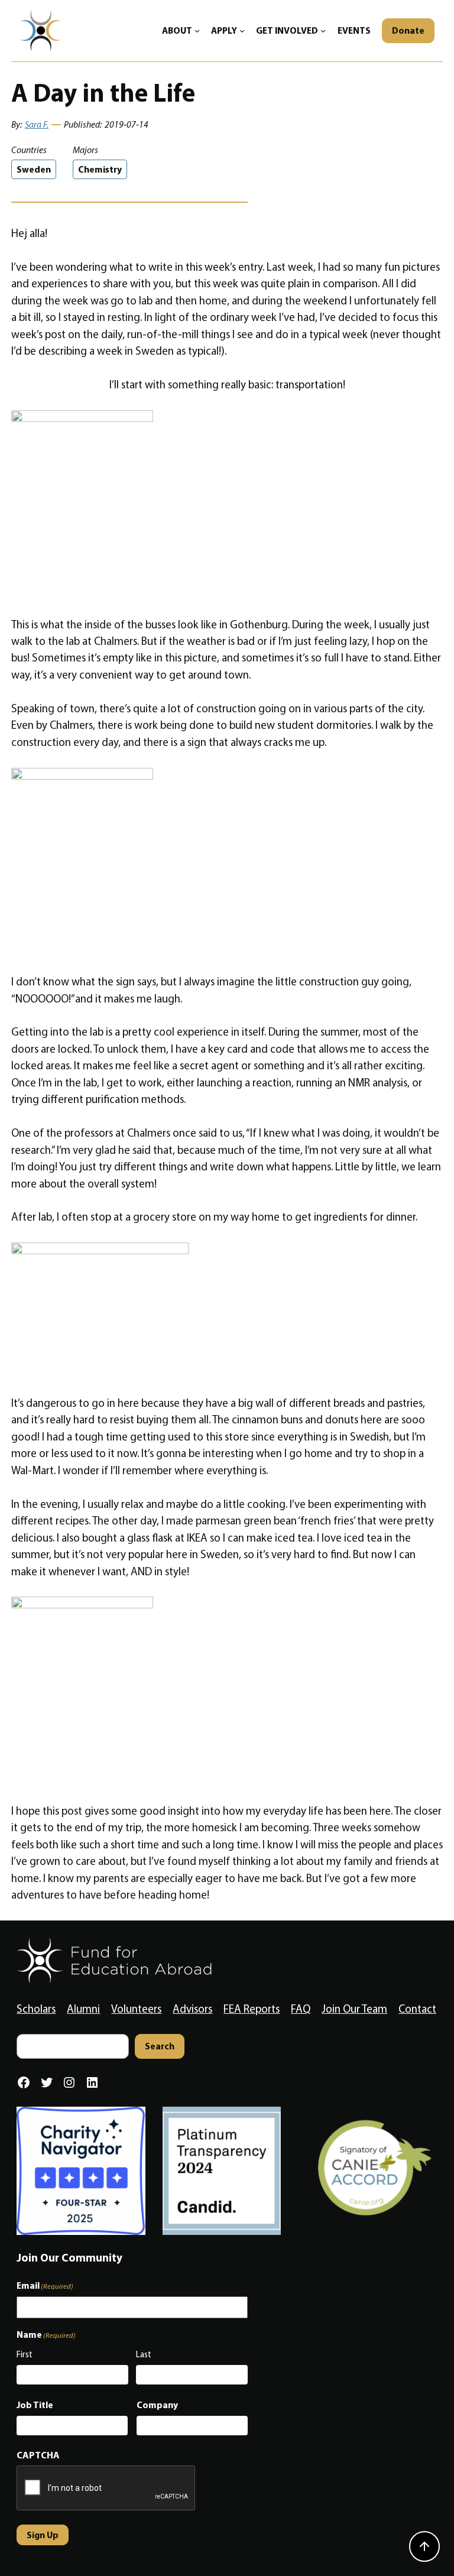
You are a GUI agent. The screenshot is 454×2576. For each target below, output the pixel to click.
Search (160, 2046)
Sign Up (43, 2535)
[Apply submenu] (242, 30)
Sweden (34, 169)
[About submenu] (197, 30)
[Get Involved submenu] (323, 30)
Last (144, 2354)
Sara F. (37, 124)
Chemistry (100, 169)
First (25, 2354)
